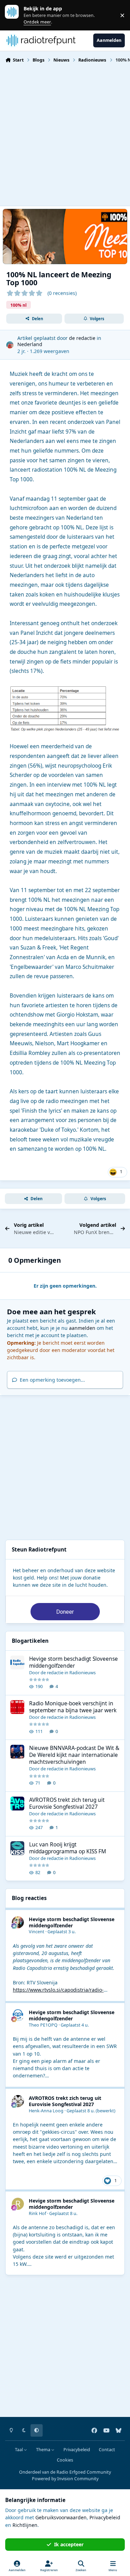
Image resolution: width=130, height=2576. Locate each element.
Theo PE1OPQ (43, 2025)
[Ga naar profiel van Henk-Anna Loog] (18, 2101)
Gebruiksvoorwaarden (61, 2517)
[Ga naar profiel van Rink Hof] (18, 2204)
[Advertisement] (65, 134)
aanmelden (82, 1328)
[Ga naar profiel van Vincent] (18, 1922)
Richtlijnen (25, 2525)
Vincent (37, 1932)
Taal (19, 2450)
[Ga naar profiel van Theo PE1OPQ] (18, 2015)
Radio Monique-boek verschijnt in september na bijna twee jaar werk (73, 1707)
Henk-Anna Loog (46, 2111)
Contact (107, 2450)
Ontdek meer (15, 15)
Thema (44, 2450)
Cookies (65, 2460)
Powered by (65, 2479)
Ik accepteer (69, 2544)
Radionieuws (83, 1672)
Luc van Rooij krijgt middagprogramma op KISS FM (68, 1848)
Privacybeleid (77, 2450)
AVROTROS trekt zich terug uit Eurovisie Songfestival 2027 (67, 1803)
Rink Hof (37, 2213)
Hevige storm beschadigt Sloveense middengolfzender (73, 1662)
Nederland (30, 344)
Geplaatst (62, 1932)
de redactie (82, 338)
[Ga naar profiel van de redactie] (10, 345)
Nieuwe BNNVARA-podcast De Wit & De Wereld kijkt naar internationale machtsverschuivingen (74, 1755)
